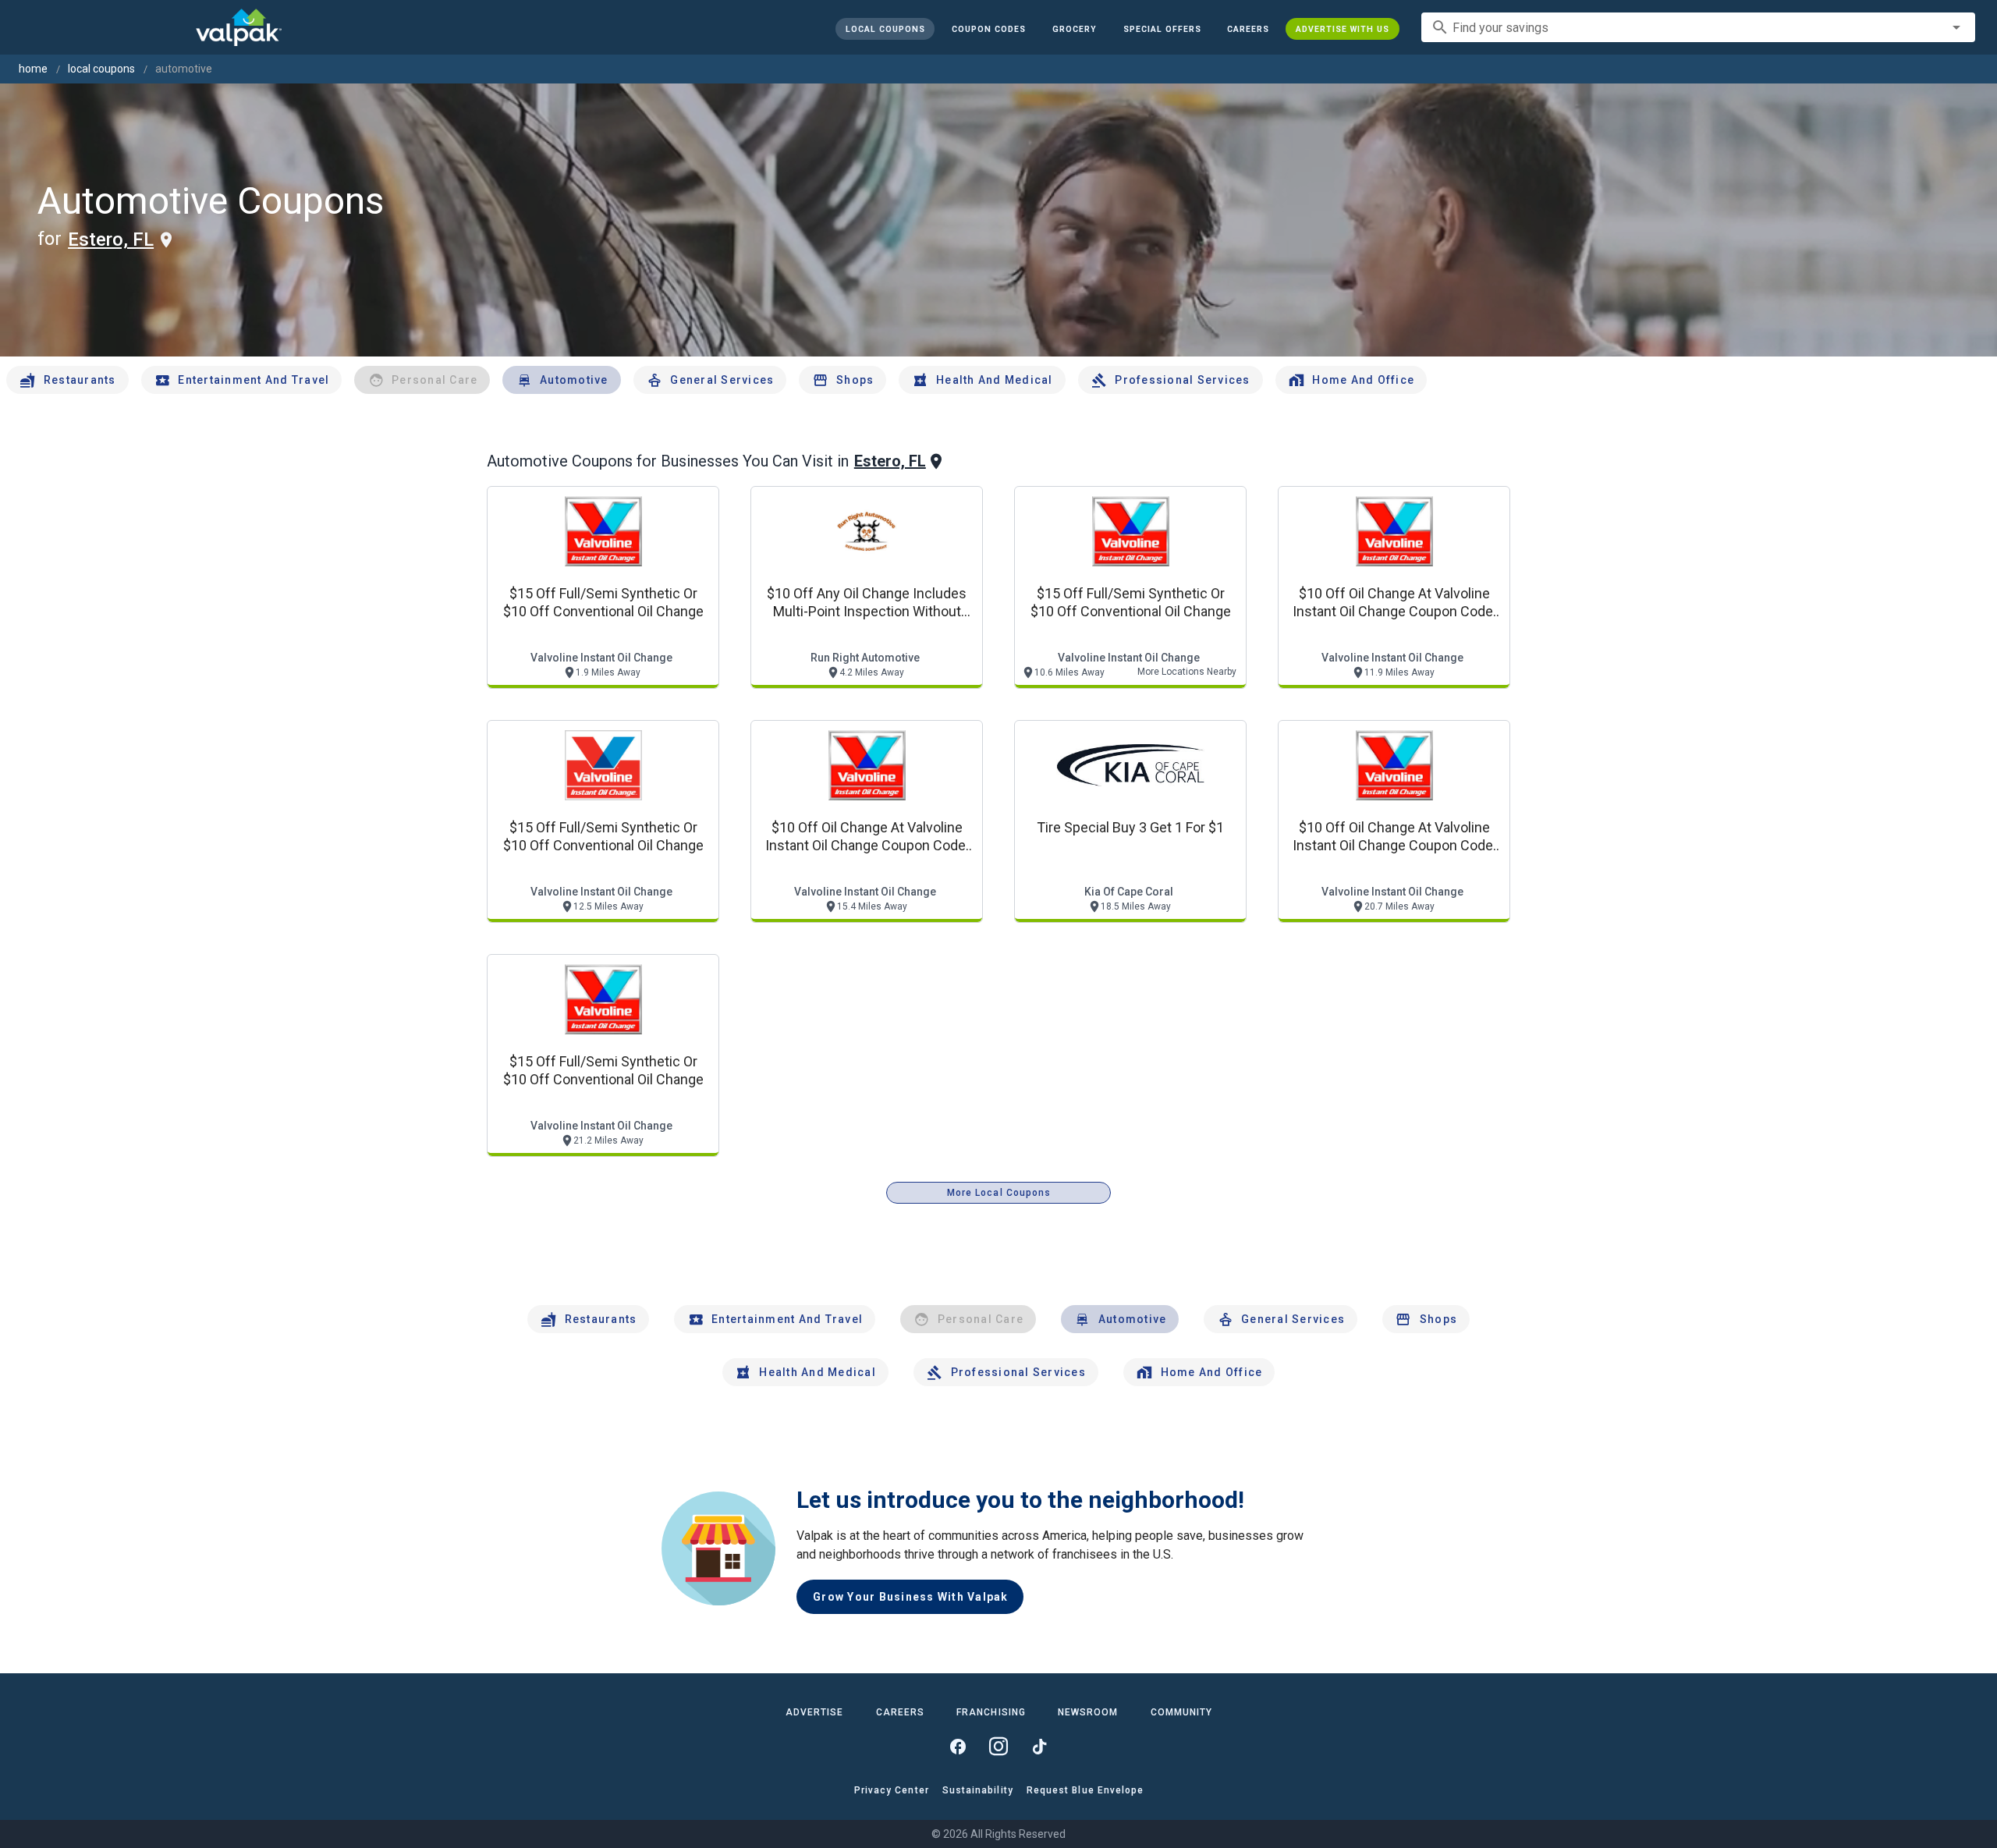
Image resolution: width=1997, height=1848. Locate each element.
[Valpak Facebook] (958, 1747)
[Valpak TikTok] (1039, 1747)
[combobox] (1698, 27)
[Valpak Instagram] (998, 1747)
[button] (1162, 29)
